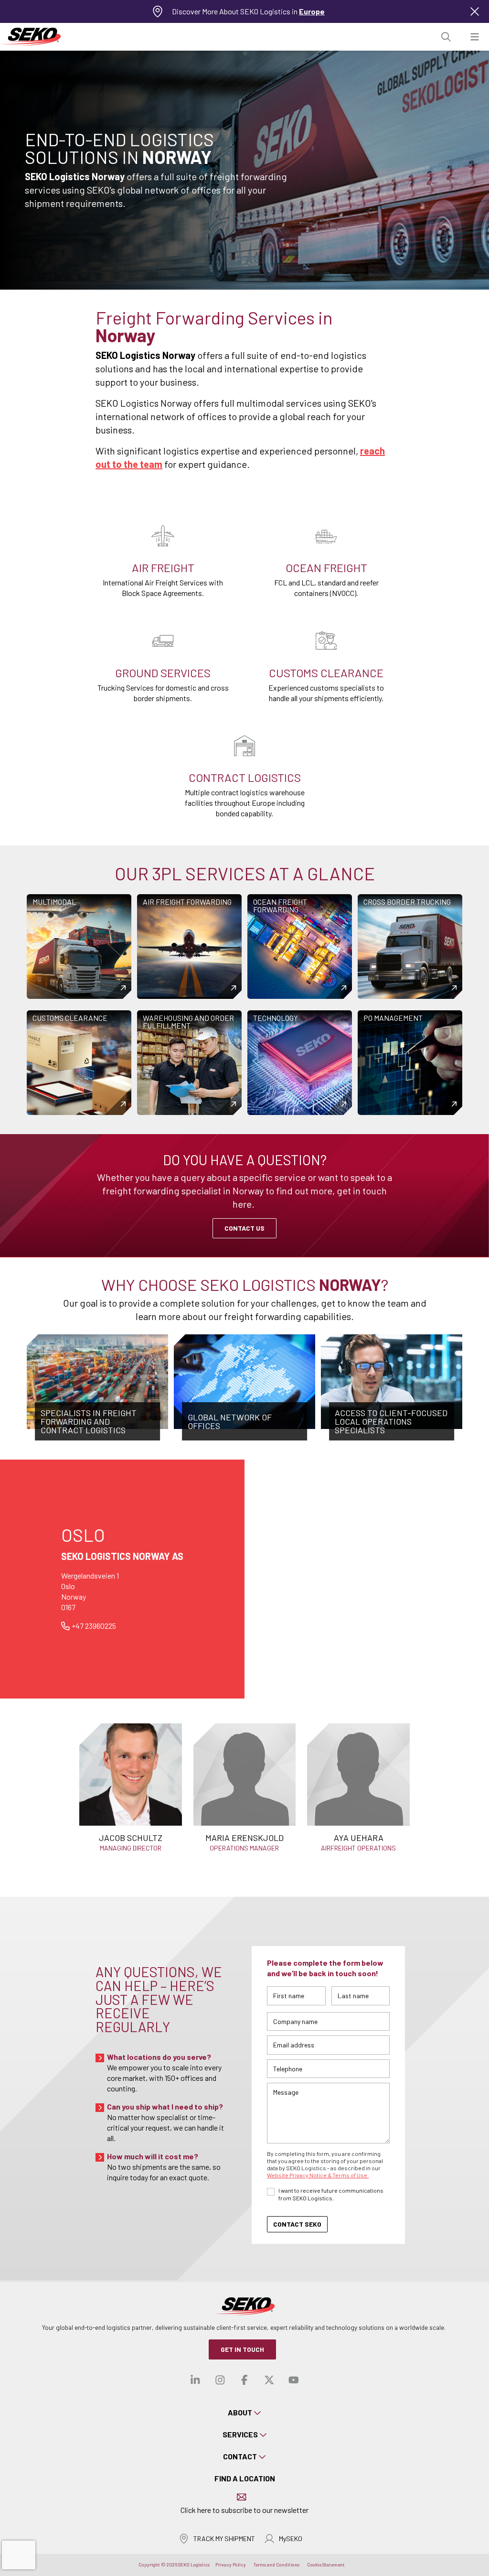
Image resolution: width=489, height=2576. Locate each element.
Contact (240, 2456)
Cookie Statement (326, 2565)
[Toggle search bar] (446, 37)
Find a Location (245, 2478)
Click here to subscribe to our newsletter (244, 2510)
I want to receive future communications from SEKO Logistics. (331, 2194)
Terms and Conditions (276, 2565)
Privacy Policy (231, 2565)
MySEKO (291, 2538)
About (240, 2412)
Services (240, 2434)
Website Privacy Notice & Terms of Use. (318, 2175)
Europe (312, 11)
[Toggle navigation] (475, 37)
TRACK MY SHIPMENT (224, 2538)
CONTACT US (244, 1228)
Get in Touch (242, 2349)
